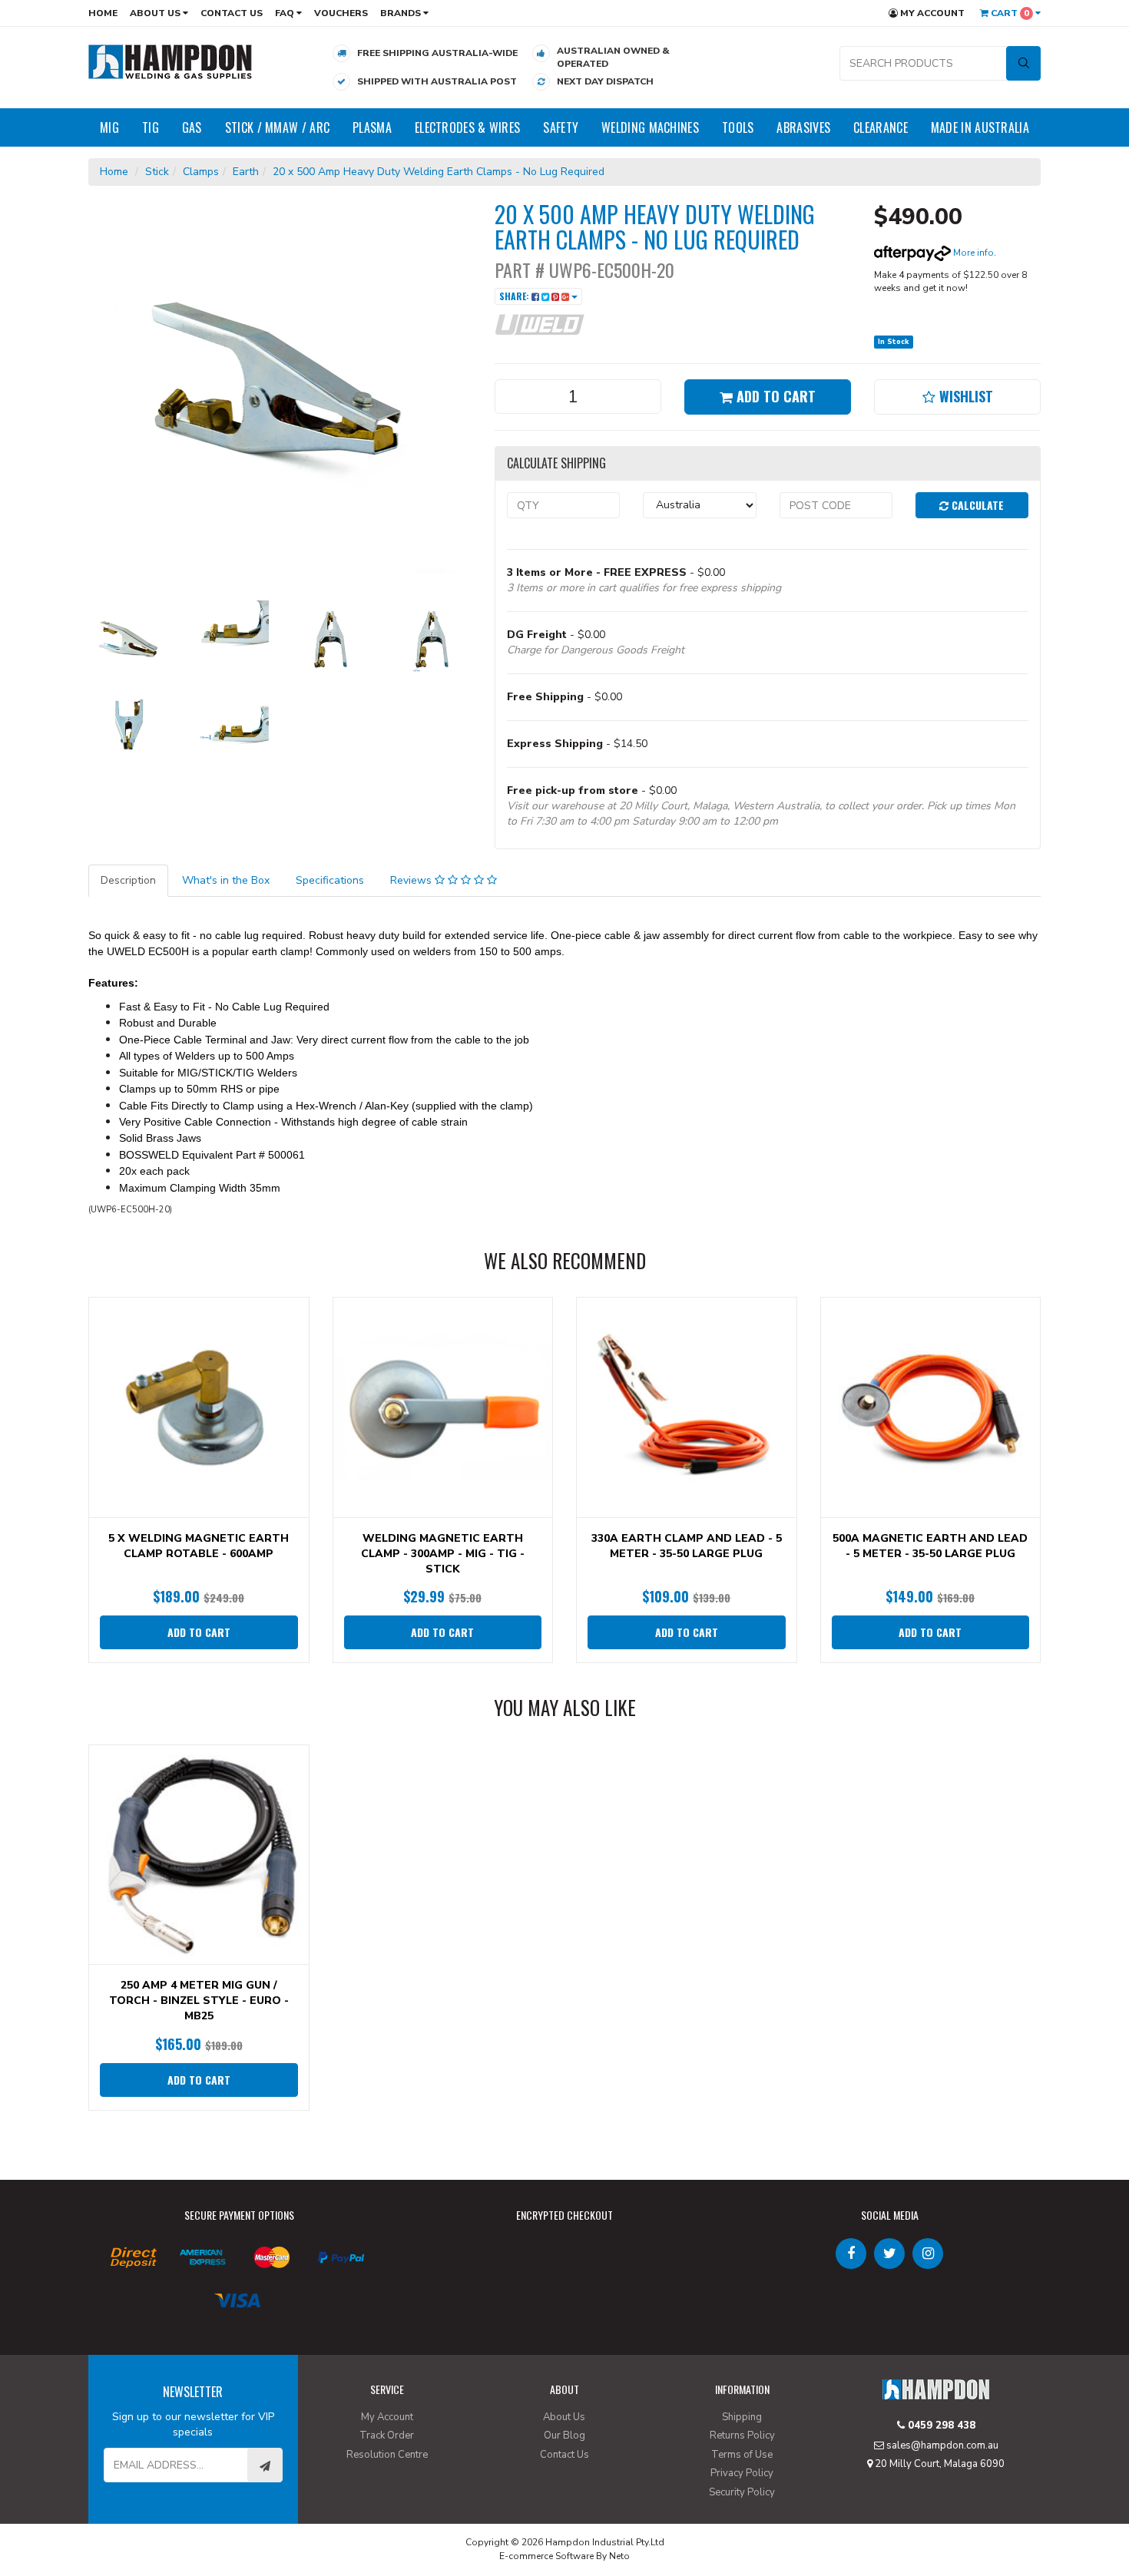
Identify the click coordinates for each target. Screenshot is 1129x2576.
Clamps (201, 172)
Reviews (412, 880)
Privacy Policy (742, 2473)
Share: (515, 296)
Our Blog (564, 2435)
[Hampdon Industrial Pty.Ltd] (171, 61)
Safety (561, 127)
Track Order (387, 2435)
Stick (157, 172)
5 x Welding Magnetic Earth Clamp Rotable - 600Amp (199, 1546)
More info (972, 253)
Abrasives (803, 127)
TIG (151, 127)
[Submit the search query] (1023, 63)
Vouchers (341, 13)
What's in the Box (226, 880)
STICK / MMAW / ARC (277, 127)
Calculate (976, 505)
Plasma (372, 127)
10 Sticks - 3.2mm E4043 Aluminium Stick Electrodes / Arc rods (124, 2513)
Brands (402, 13)
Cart (1009, 13)
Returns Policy (742, 2435)
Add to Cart (774, 396)
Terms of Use (742, 2455)
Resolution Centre (387, 2455)
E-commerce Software (546, 2556)
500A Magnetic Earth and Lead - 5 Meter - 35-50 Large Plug (930, 1546)
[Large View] (127, 640)
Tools (738, 127)
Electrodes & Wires (467, 127)
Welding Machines (650, 127)
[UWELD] (540, 324)
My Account (931, 13)
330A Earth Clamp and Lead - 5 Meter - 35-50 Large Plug (687, 1546)
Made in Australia (980, 127)
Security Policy (742, 2492)
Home (103, 13)
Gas (192, 127)
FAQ (286, 13)
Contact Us (232, 13)
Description (128, 880)
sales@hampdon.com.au (941, 2445)
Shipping (742, 2417)
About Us (156, 13)
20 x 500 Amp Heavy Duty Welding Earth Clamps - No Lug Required (439, 172)
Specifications (330, 880)
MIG (109, 127)
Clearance (881, 127)
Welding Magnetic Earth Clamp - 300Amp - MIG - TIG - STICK (443, 1554)
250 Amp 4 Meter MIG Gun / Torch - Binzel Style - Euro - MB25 (199, 2001)
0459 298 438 (940, 2426)
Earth (246, 172)
